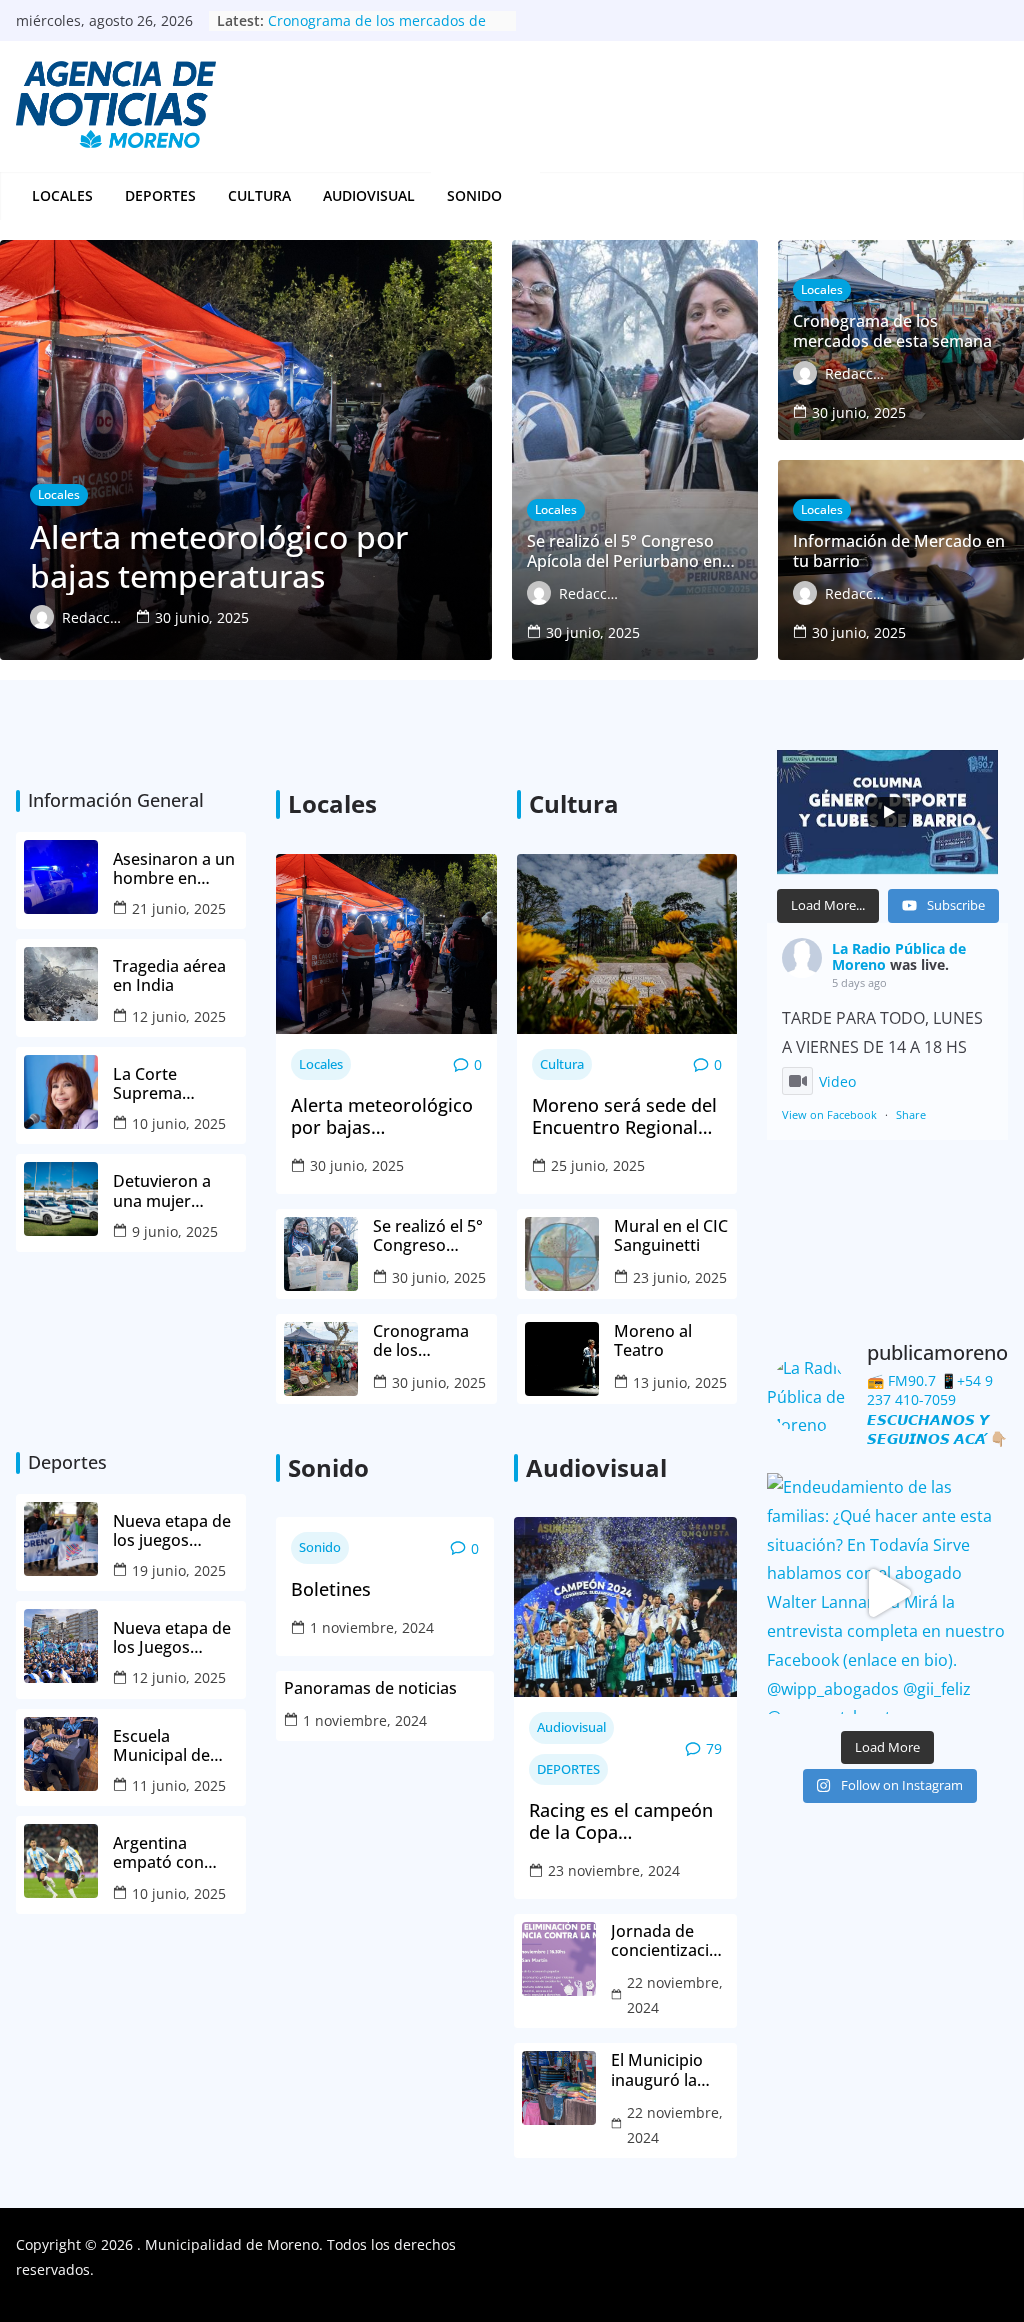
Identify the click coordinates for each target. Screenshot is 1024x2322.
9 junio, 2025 (175, 1231)
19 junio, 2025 (179, 1570)
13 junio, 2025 (680, 1382)
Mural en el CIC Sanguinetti (671, 1236)
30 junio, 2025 (357, 1165)
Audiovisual (369, 195)
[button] (513, 196)
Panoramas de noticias (370, 1688)
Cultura (259, 195)
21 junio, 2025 (179, 908)
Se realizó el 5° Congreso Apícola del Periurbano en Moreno (428, 1236)
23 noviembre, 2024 (614, 1870)
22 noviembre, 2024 (675, 1995)
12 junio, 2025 (179, 1016)
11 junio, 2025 (179, 1785)
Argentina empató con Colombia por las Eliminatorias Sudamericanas (175, 1853)
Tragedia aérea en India (169, 976)
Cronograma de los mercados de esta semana (422, 1341)
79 (714, 1748)
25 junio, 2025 (598, 1165)
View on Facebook (829, 1114)
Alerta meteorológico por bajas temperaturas (382, 1116)
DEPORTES (160, 195)
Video (837, 1081)
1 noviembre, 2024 (372, 1627)
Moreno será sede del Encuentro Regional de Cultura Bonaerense (624, 1116)
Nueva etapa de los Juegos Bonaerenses (172, 1638)
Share (911, 1114)
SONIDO (474, 195)
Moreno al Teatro (653, 1341)
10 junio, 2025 (179, 1123)
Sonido (320, 1547)
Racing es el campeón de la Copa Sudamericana (621, 1821)
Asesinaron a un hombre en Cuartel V (174, 869)
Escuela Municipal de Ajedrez (161, 1746)
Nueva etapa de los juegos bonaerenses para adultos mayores (172, 1531)
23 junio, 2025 (680, 1277)
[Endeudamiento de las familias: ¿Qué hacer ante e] (887, 1593)
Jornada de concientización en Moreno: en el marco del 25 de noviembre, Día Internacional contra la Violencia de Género (670, 1941)
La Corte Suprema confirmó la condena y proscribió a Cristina (158, 1084)
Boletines (331, 1590)
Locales (62, 195)
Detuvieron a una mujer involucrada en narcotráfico (169, 1191)
